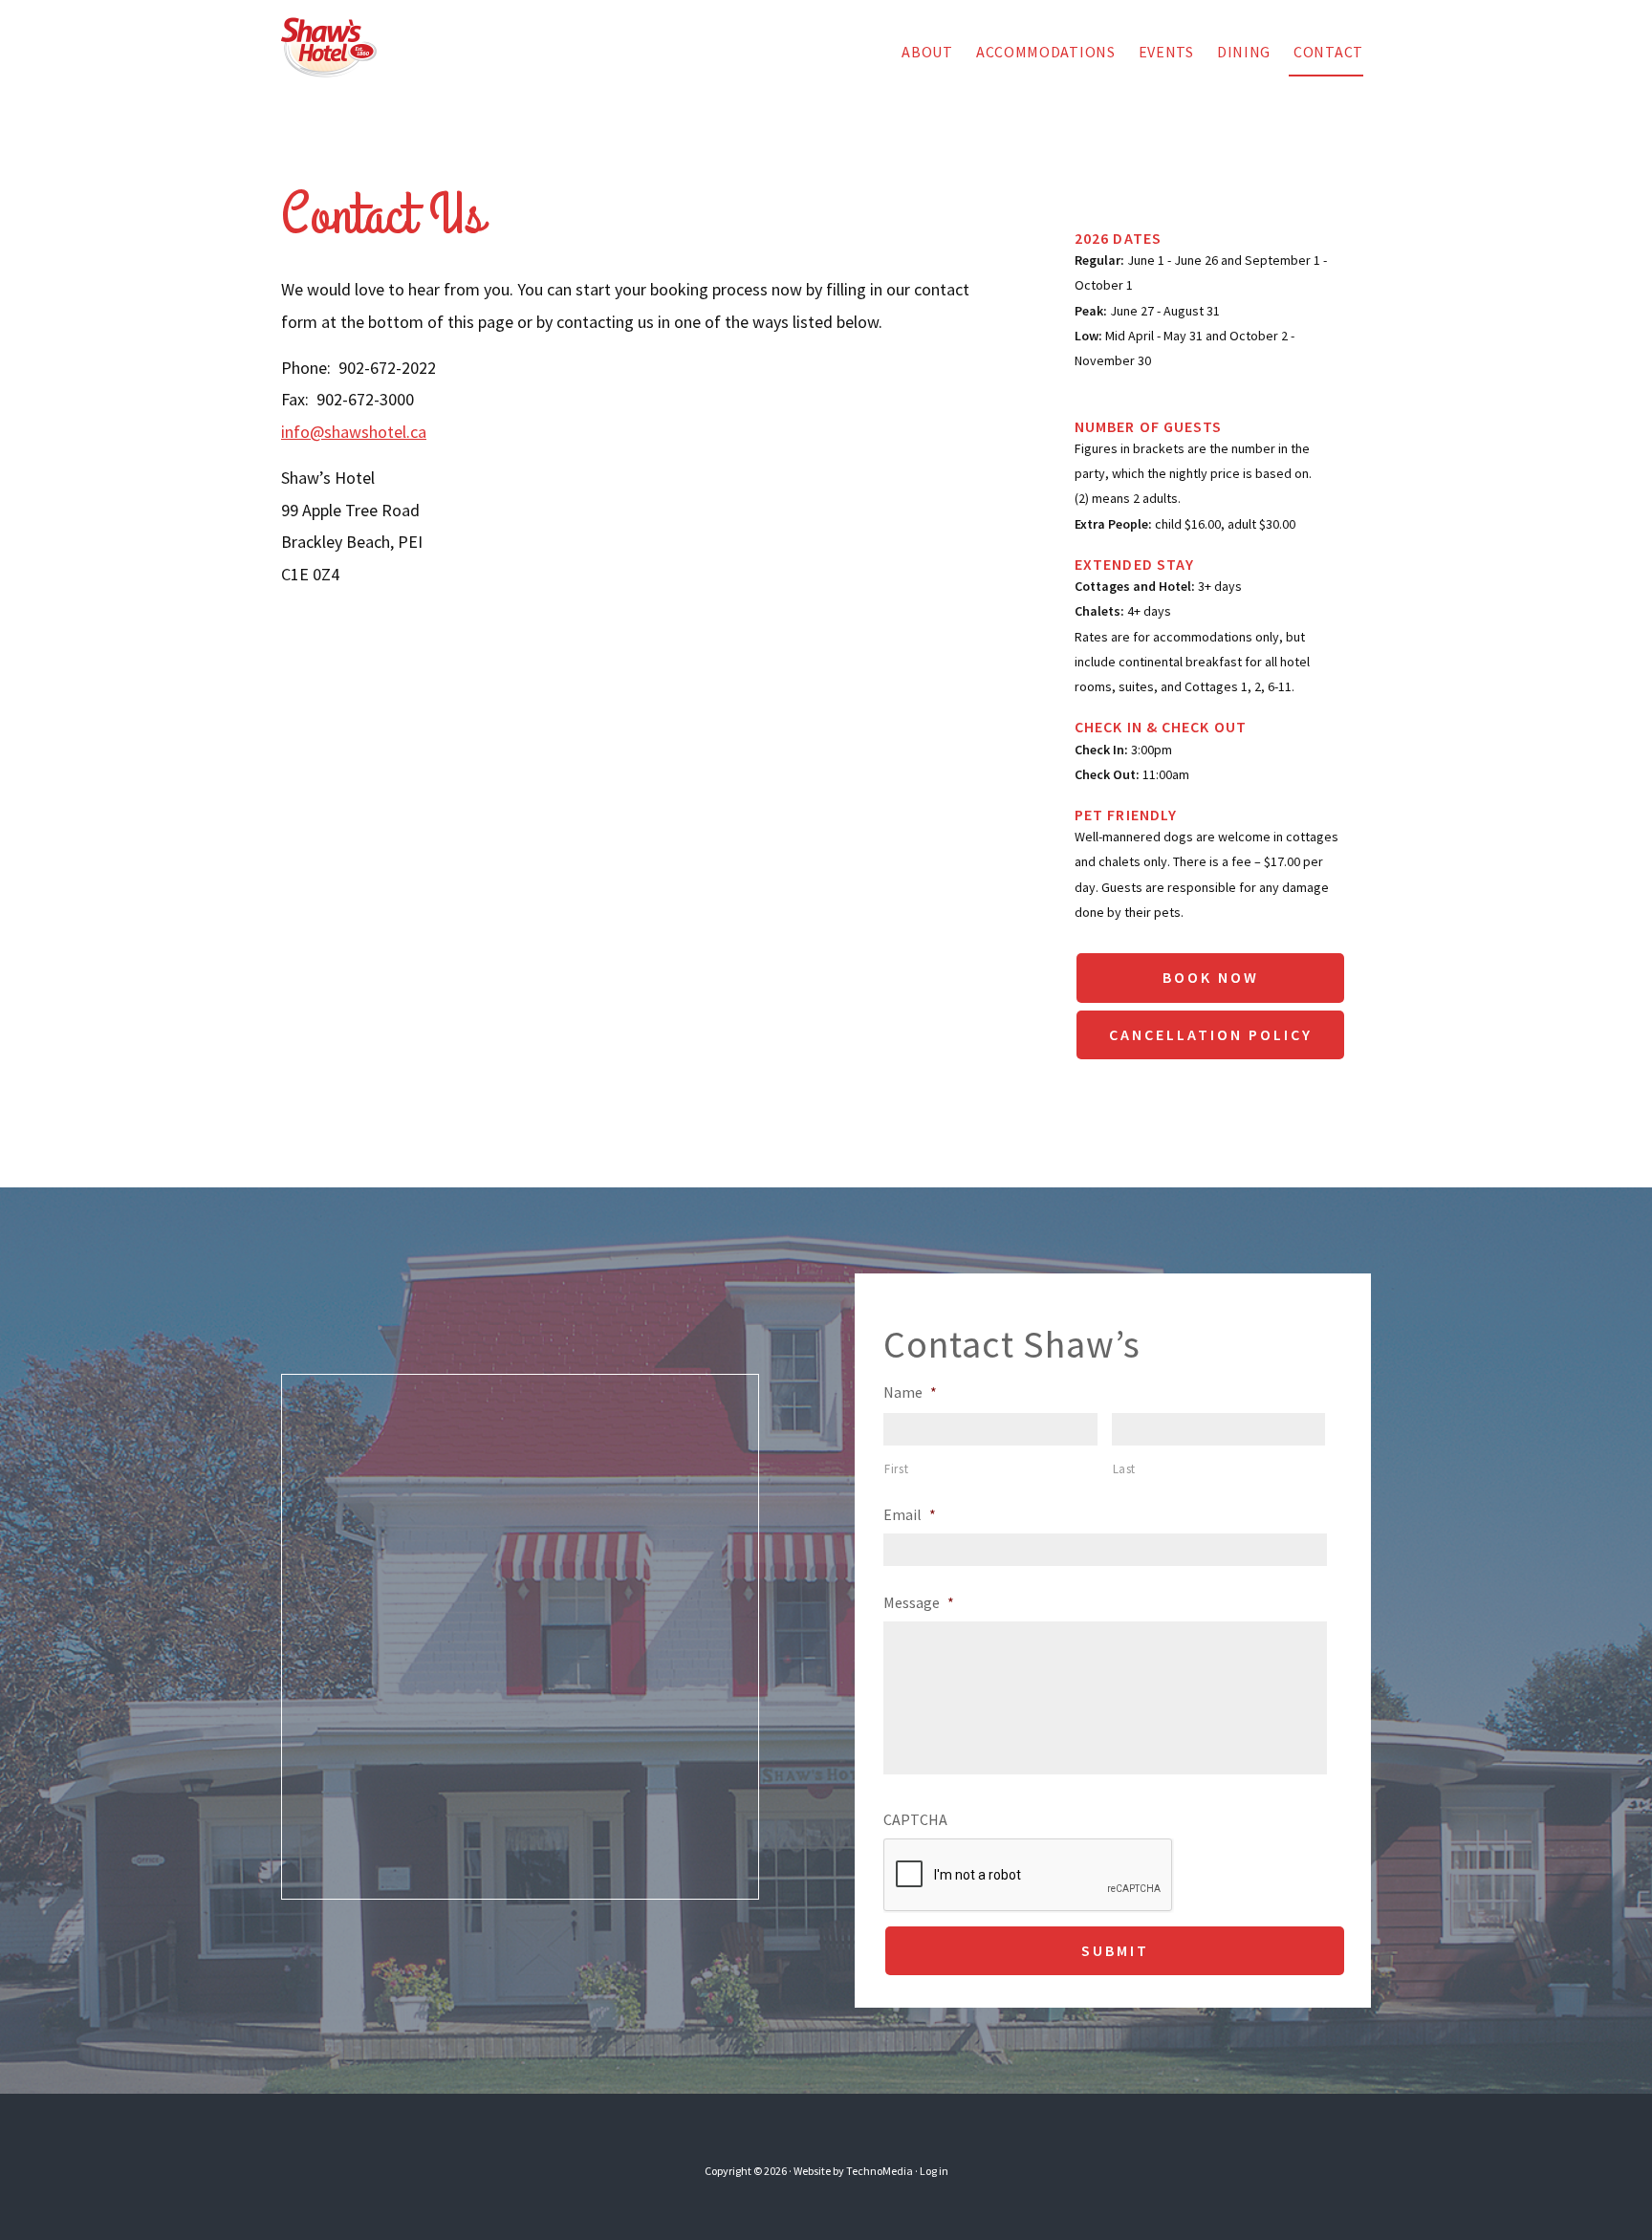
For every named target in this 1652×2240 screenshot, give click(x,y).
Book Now (1211, 977)
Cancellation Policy (1211, 1034)
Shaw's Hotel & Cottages (353, 48)
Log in (934, 2171)
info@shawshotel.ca (354, 432)
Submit (1115, 1950)
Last (1125, 1469)
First (896, 1469)
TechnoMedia (880, 2171)
